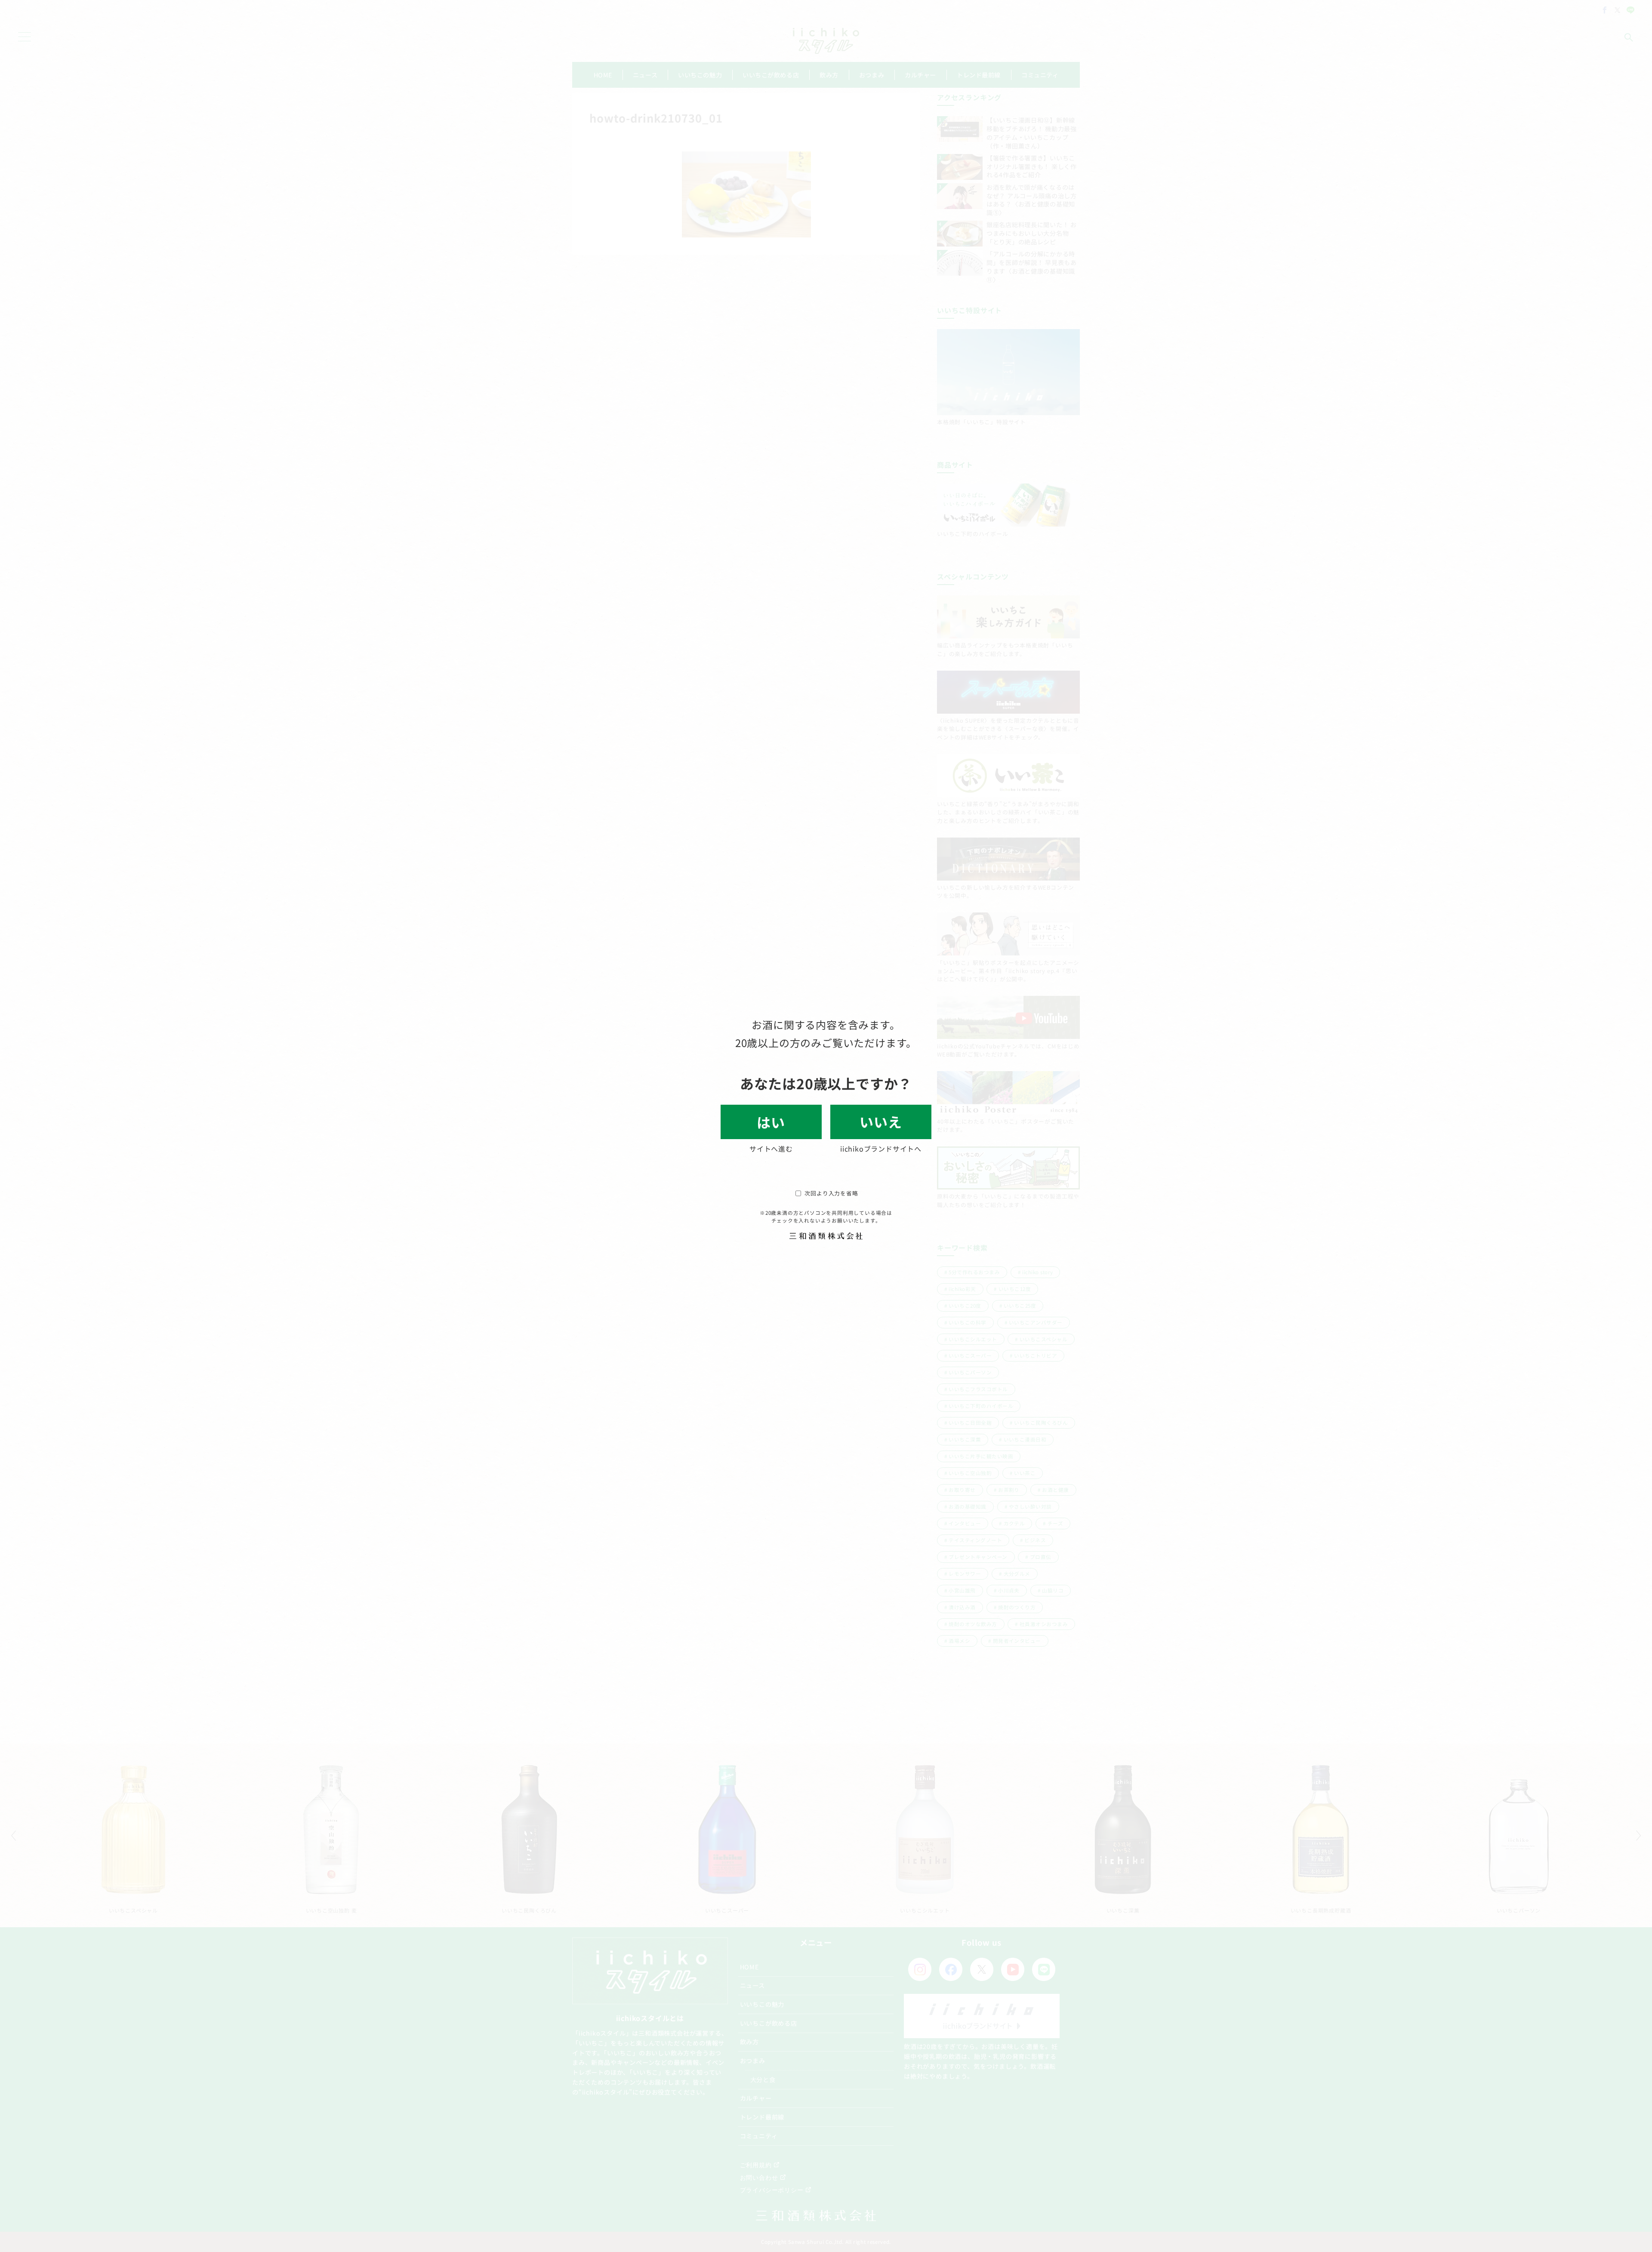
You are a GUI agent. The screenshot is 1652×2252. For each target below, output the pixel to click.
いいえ (881, 1121)
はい (771, 1122)
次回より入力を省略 (831, 1193)
